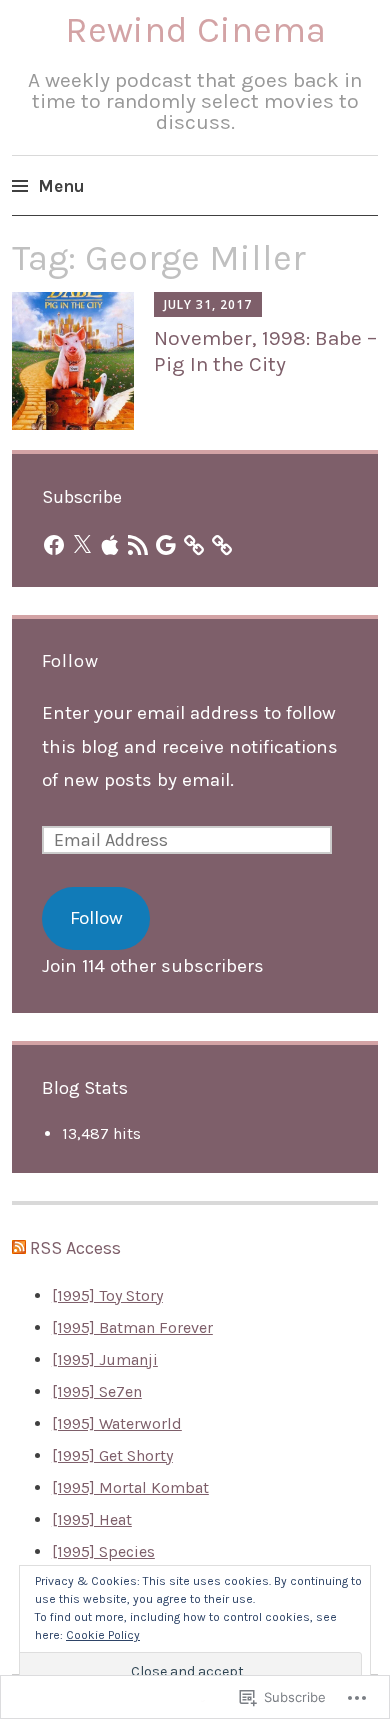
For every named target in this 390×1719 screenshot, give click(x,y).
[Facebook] (54, 545)
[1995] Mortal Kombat (130, 1487)
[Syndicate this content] (19, 1248)
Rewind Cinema (195, 30)
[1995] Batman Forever (132, 1327)
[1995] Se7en (97, 1391)
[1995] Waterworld (117, 1423)
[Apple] (110, 545)
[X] (82, 545)
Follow (70, 661)
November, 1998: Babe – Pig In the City (265, 350)
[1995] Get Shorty (112, 1455)
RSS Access (75, 1248)
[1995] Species (103, 1551)
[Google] (166, 545)
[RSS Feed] (138, 545)
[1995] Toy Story (107, 1295)
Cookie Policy (103, 1635)
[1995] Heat (92, 1519)
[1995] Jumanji (105, 1359)
